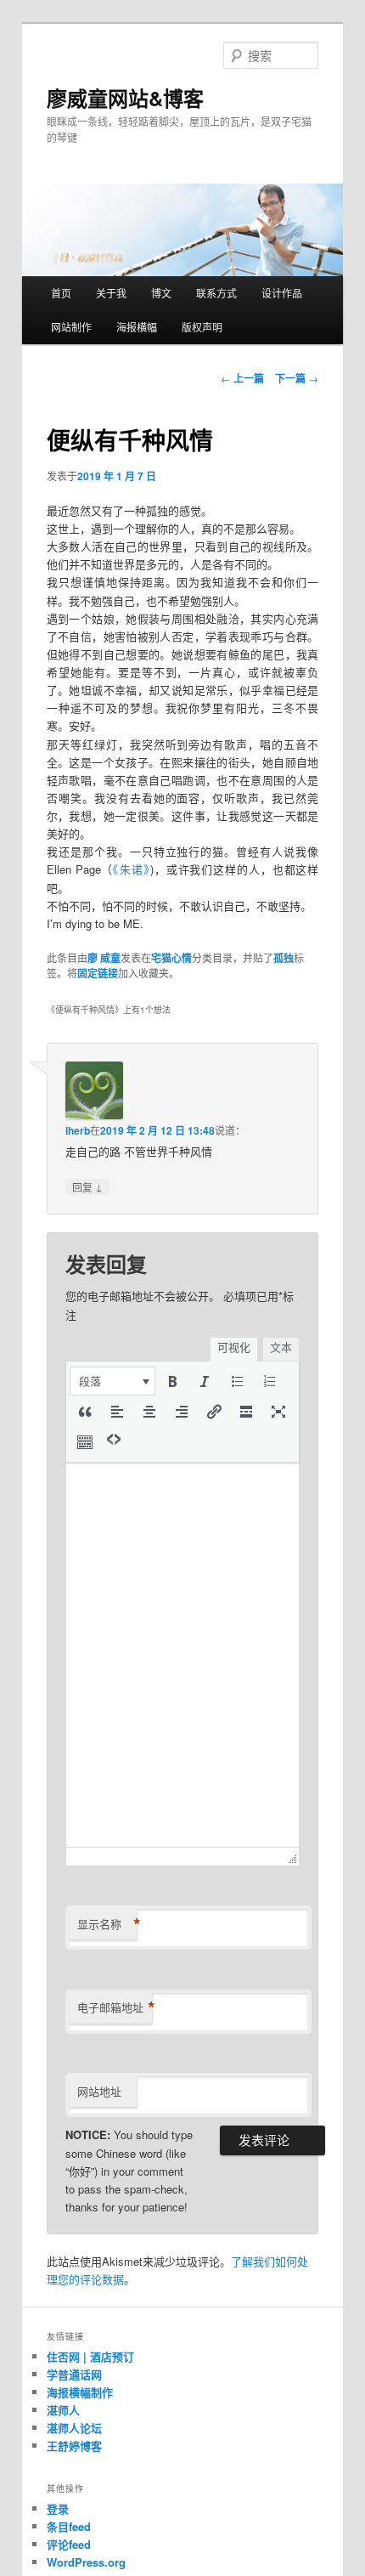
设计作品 (282, 293)
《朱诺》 (132, 869)
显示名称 (107, 1924)
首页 (61, 293)
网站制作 (71, 327)
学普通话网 (74, 2374)
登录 (58, 2508)
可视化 (234, 1347)
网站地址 (99, 2091)
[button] (112, 1381)
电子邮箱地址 (115, 2007)
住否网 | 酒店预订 (90, 2356)
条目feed (69, 2526)
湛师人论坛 (74, 2428)
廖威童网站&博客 (125, 98)
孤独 (284, 958)
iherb (78, 1130)
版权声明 (202, 327)
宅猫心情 (171, 958)
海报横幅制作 (80, 2392)
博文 (161, 293)
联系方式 (216, 293)
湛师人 (63, 2410)
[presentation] (112, 1381)
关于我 (111, 293)
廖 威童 (104, 958)
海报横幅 (137, 327)
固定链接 (98, 973)
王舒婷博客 (74, 2446)
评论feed (69, 2544)
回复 (87, 1186)
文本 (281, 1347)
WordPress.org (86, 2562)
